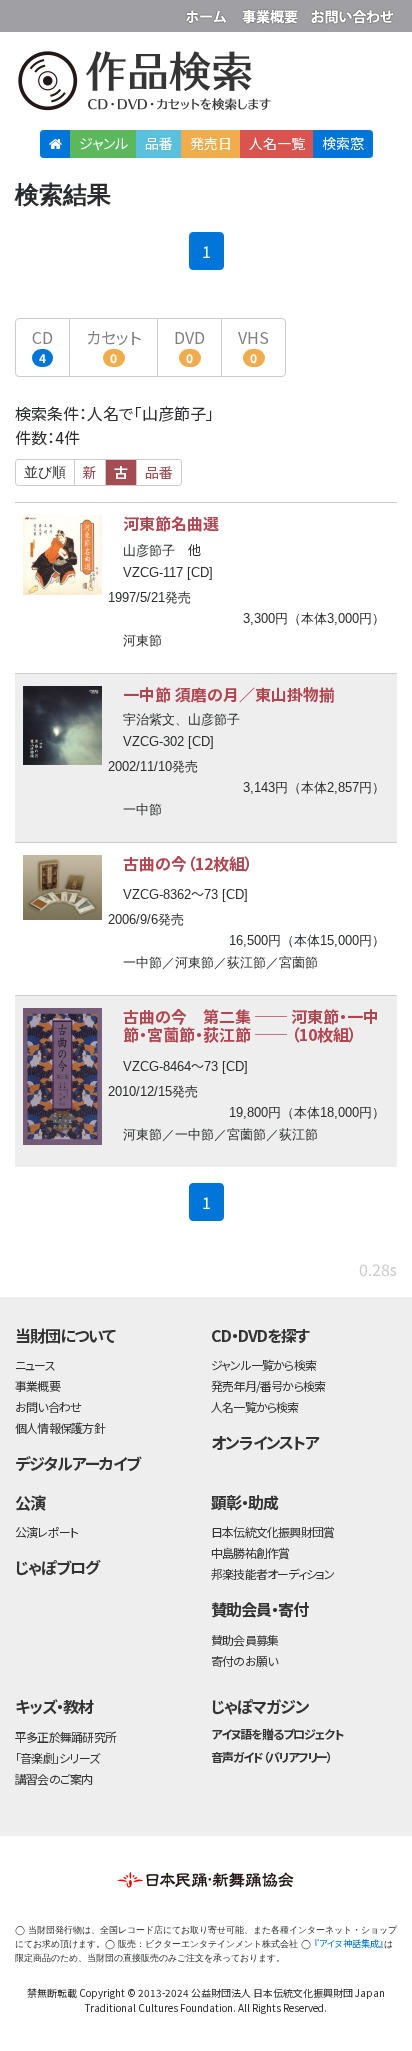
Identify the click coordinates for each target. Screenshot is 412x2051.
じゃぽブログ (57, 1567)
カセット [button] (113, 345)
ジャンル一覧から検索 (263, 1364)
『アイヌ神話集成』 (349, 1943)
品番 (159, 143)
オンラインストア (265, 1442)
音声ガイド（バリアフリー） (271, 1756)
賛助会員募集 (244, 1639)
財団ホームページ (209, 12)
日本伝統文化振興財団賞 (272, 1531)
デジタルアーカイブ (77, 1463)
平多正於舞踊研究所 (65, 1736)
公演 (30, 1502)
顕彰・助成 (244, 1502)
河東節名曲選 (171, 523)
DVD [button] (189, 345)
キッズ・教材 (54, 1706)
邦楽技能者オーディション (273, 1573)
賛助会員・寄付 (259, 1609)
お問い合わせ (352, 12)
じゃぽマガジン (260, 1706)
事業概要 (272, 12)
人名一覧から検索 (255, 1406)
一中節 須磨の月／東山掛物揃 (229, 694)
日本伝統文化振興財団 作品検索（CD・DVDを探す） (206, 84)
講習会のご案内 (54, 1778)
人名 (277, 143)
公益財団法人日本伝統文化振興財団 (27, 14)
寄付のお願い (244, 1660)
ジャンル (103, 143)
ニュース (35, 1364)
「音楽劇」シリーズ (57, 1757)
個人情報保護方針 (60, 1427)
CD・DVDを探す (260, 1335)
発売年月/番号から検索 (268, 1385)
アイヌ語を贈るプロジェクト (277, 1733)
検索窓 (343, 143)
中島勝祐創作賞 (250, 1552)
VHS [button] (253, 345)
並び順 (45, 472)
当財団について (65, 1335)
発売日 (211, 143)
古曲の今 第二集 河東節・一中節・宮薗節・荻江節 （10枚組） (251, 1025)
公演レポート (46, 1531)
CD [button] (42, 345)
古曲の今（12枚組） (188, 863)
